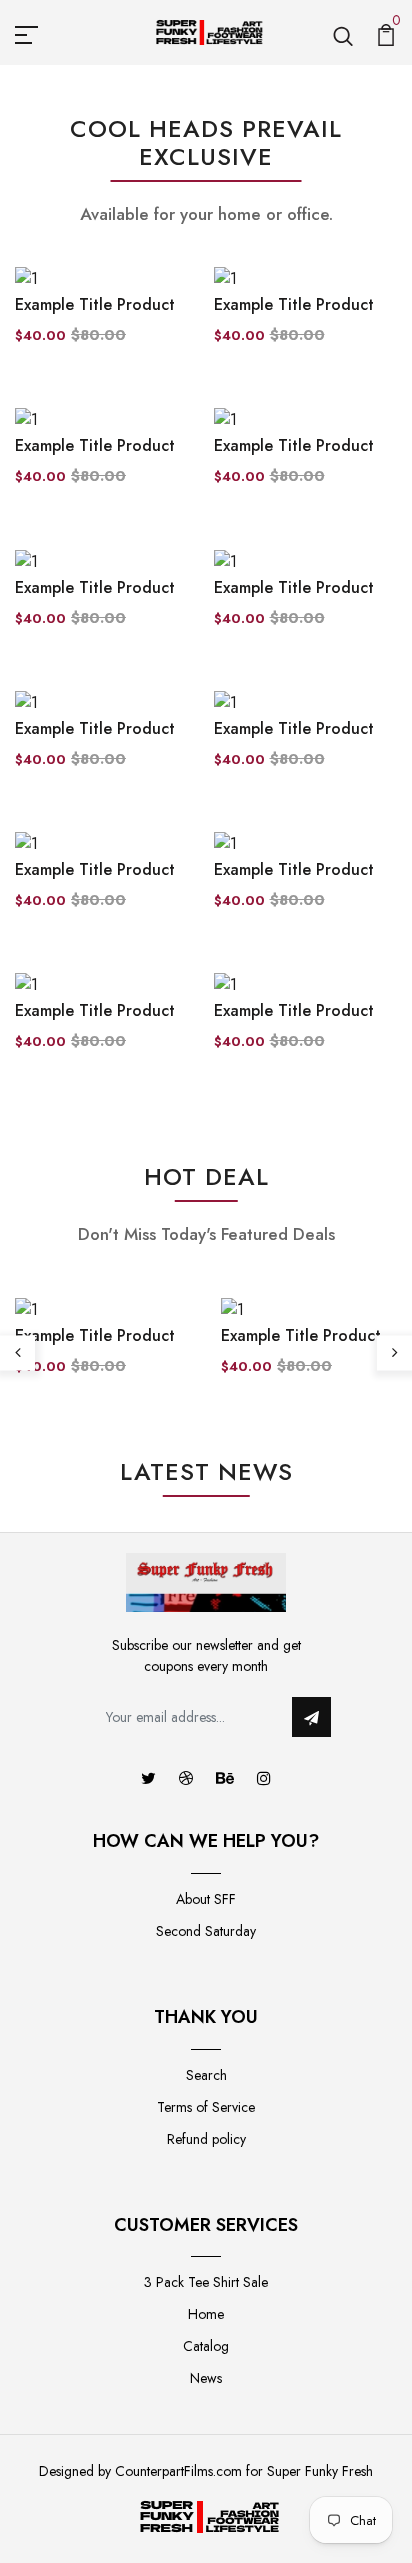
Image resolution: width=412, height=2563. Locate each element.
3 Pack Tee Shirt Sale (206, 2282)
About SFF (206, 1899)
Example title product (95, 304)
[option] (103, 1353)
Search (206, 2075)
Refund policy (206, 2139)
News (206, 2378)
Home (206, 2314)
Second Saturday (206, 1931)
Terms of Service (206, 2107)
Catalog (206, 2346)
